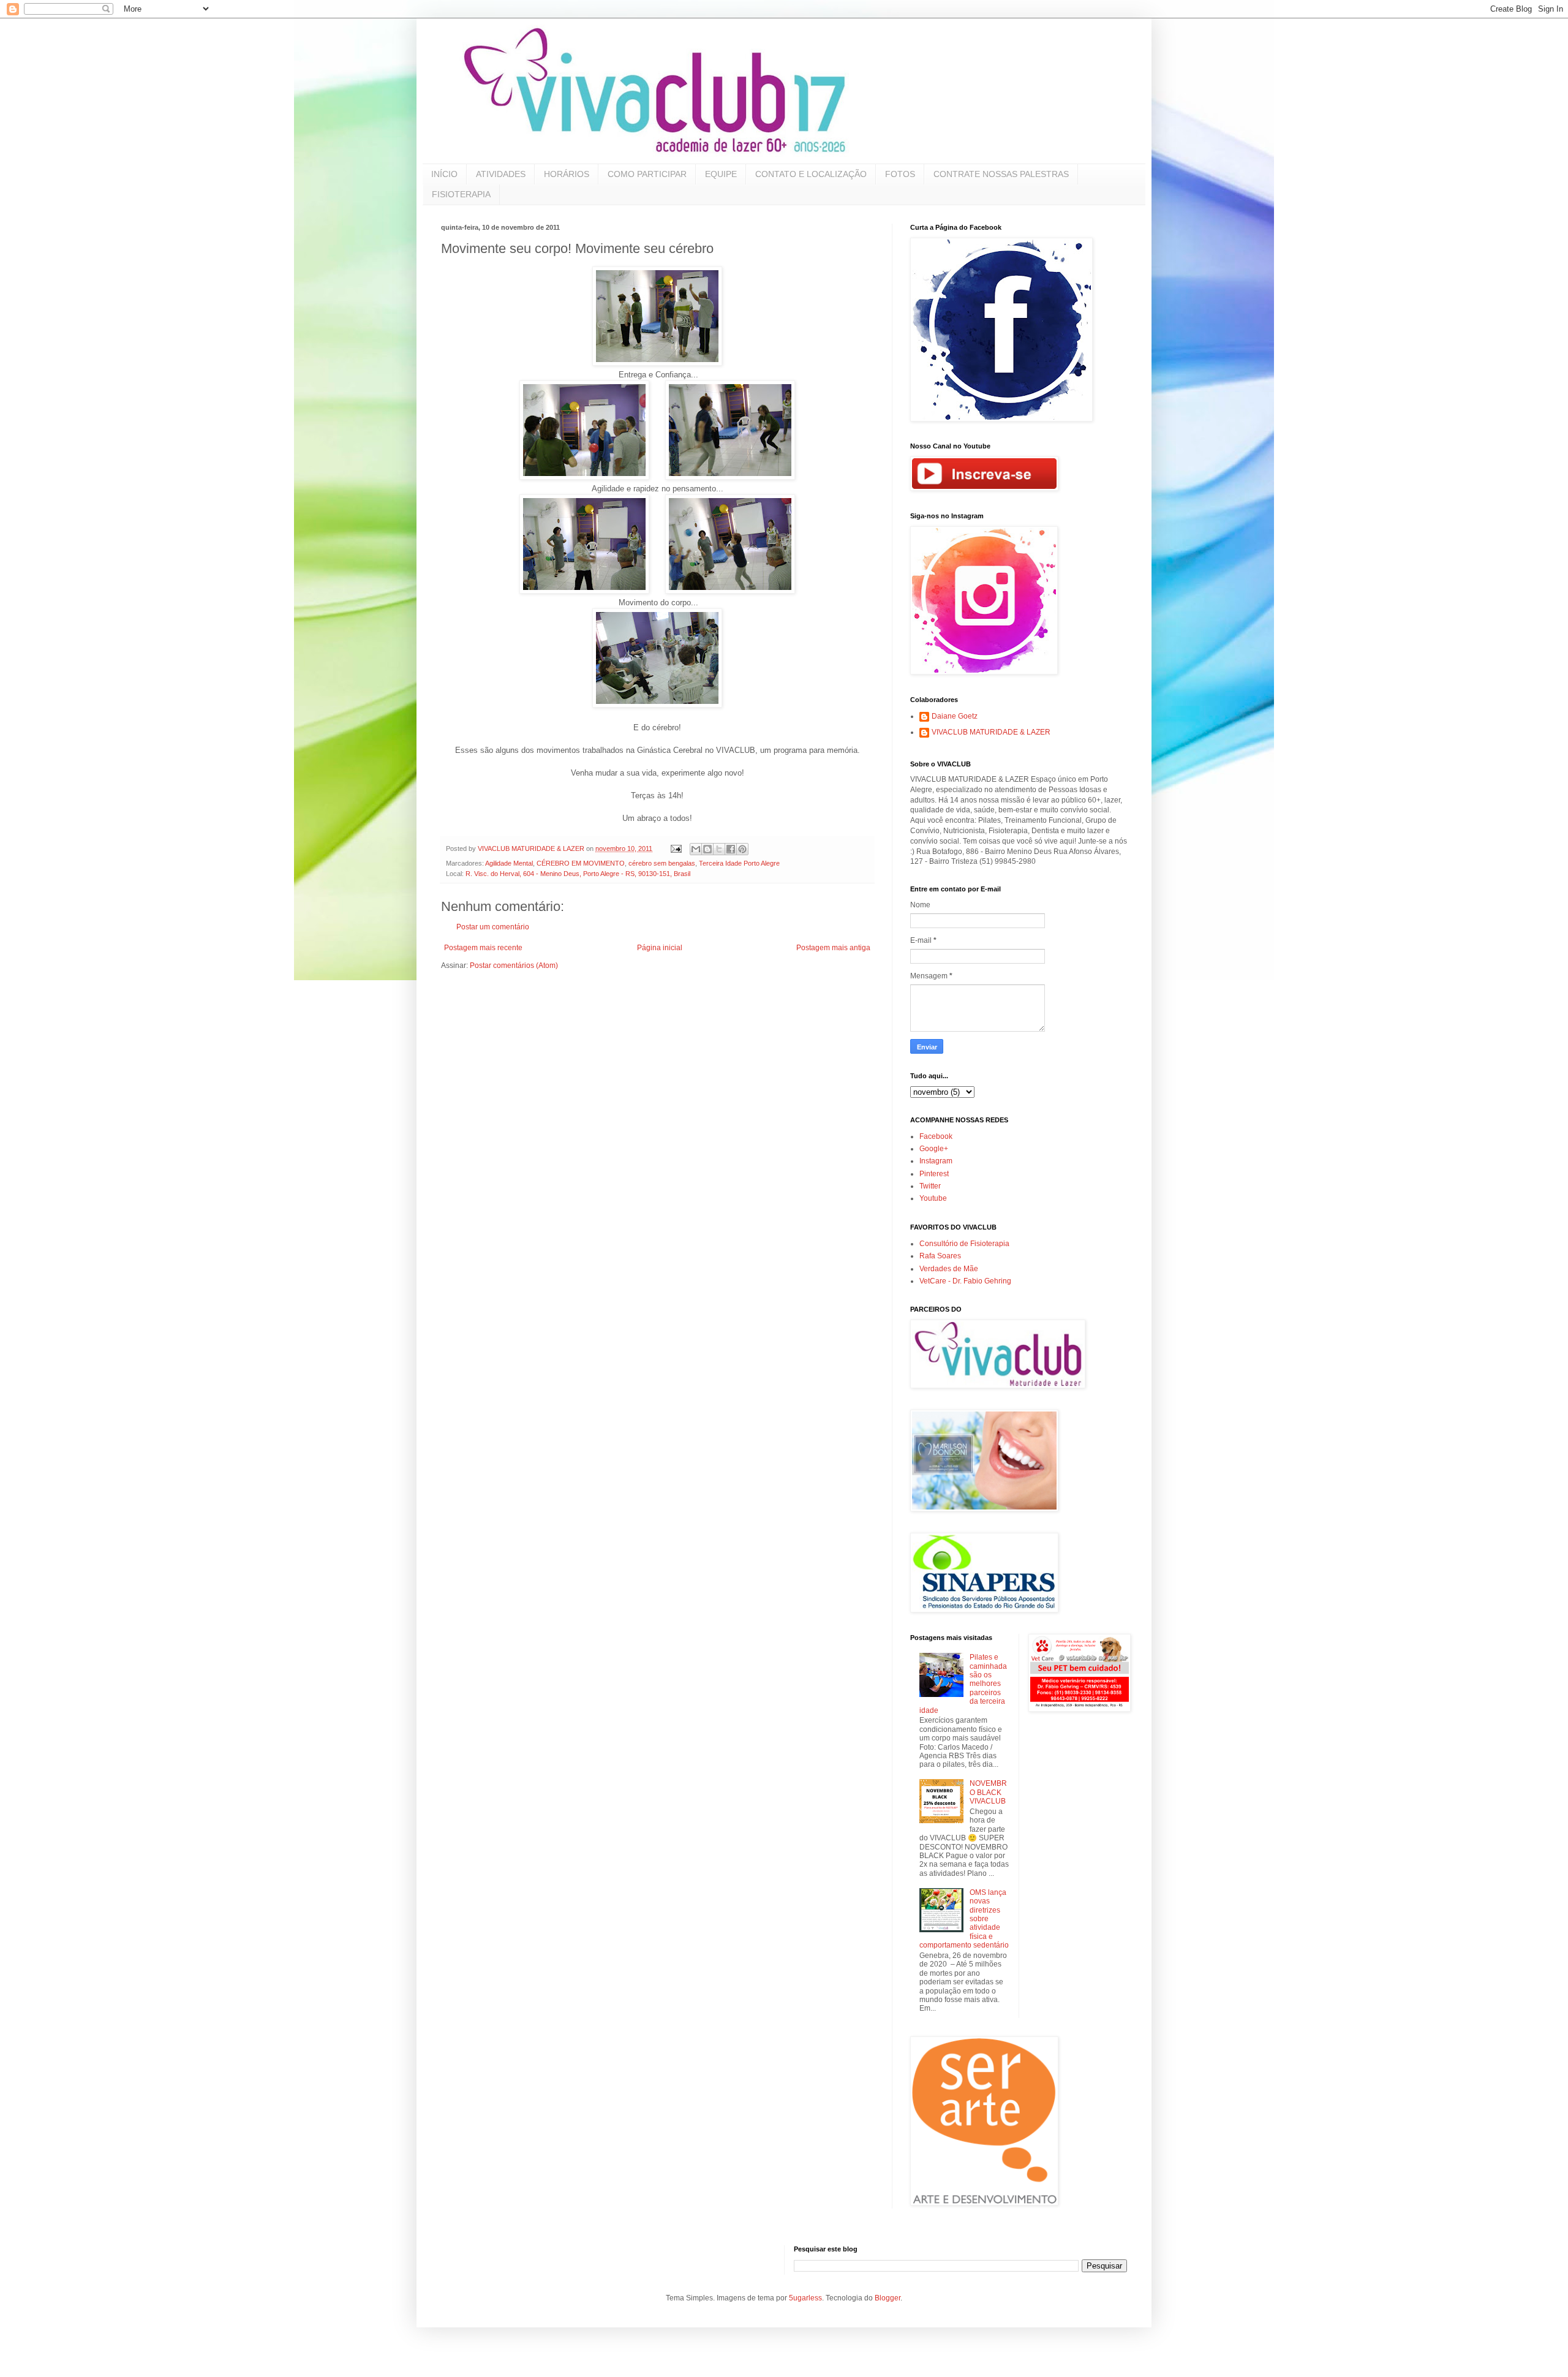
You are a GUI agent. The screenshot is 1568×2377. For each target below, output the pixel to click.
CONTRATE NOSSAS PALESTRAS (1001, 174)
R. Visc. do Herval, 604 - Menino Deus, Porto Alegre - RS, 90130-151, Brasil (578, 874)
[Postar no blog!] (707, 849)
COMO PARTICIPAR (647, 174)
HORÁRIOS (567, 174)
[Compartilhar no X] (719, 849)
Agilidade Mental (509, 863)
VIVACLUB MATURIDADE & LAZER (991, 732)
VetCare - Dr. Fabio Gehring (965, 1281)
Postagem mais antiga (833, 948)
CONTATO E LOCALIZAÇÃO (811, 174)
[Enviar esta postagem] (676, 848)
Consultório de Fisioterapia (964, 1244)
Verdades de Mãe (949, 1269)
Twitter (930, 1186)
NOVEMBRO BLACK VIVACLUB (988, 1792)
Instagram (936, 1161)
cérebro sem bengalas (662, 863)
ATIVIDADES (501, 174)
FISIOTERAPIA (461, 194)
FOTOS (900, 174)
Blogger (888, 2298)
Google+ (934, 1149)
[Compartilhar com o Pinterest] (742, 849)
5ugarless (805, 2298)
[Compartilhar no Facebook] (731, 849)
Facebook (936, 1136)
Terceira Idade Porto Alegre (739, 863)
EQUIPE (721, 174)
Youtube (933, 1198)
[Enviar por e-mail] (696, 849)
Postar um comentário (493, 927)
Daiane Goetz (955, 716)
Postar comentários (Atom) (514, 966)
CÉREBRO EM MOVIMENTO (581, 863)
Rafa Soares (940, 1256)
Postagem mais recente (483, 948)
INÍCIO (444, 174)
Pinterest (934, 1174)
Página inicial (660, 948)
